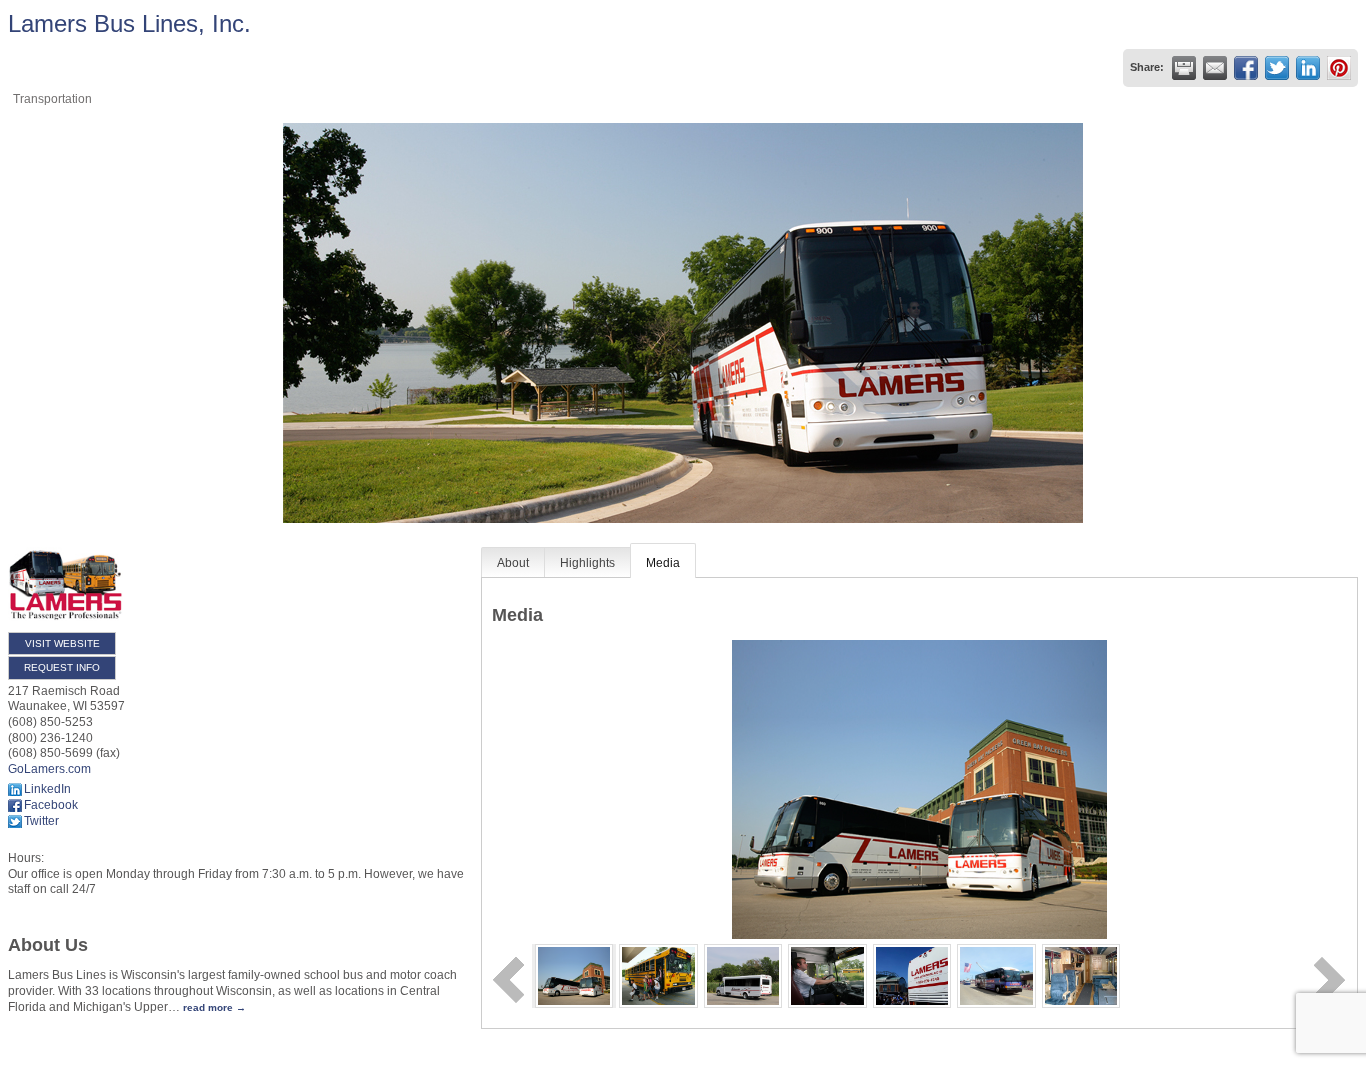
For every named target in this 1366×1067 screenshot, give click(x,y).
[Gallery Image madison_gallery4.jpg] (743, 975)
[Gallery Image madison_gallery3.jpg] (1081, 975)
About (513, 563)
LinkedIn (47, 789)
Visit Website (62, 643)
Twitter (41, 821)
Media (663, 563)
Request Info (62, 667)
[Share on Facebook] (1246, 68)
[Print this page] (1184, 68)
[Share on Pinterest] (1339, 68)
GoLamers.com (49, 769)
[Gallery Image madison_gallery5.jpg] (996, 975)
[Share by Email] (1215, 68)
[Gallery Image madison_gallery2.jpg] (827, 975)
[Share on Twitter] (1277, 68)
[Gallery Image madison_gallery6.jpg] (912, 975)
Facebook (51, 805)
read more (208, 1007)
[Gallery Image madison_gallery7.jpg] (574, 975)
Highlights (587, 563)
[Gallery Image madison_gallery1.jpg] (658, 975)
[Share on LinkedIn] (1308, 68)
